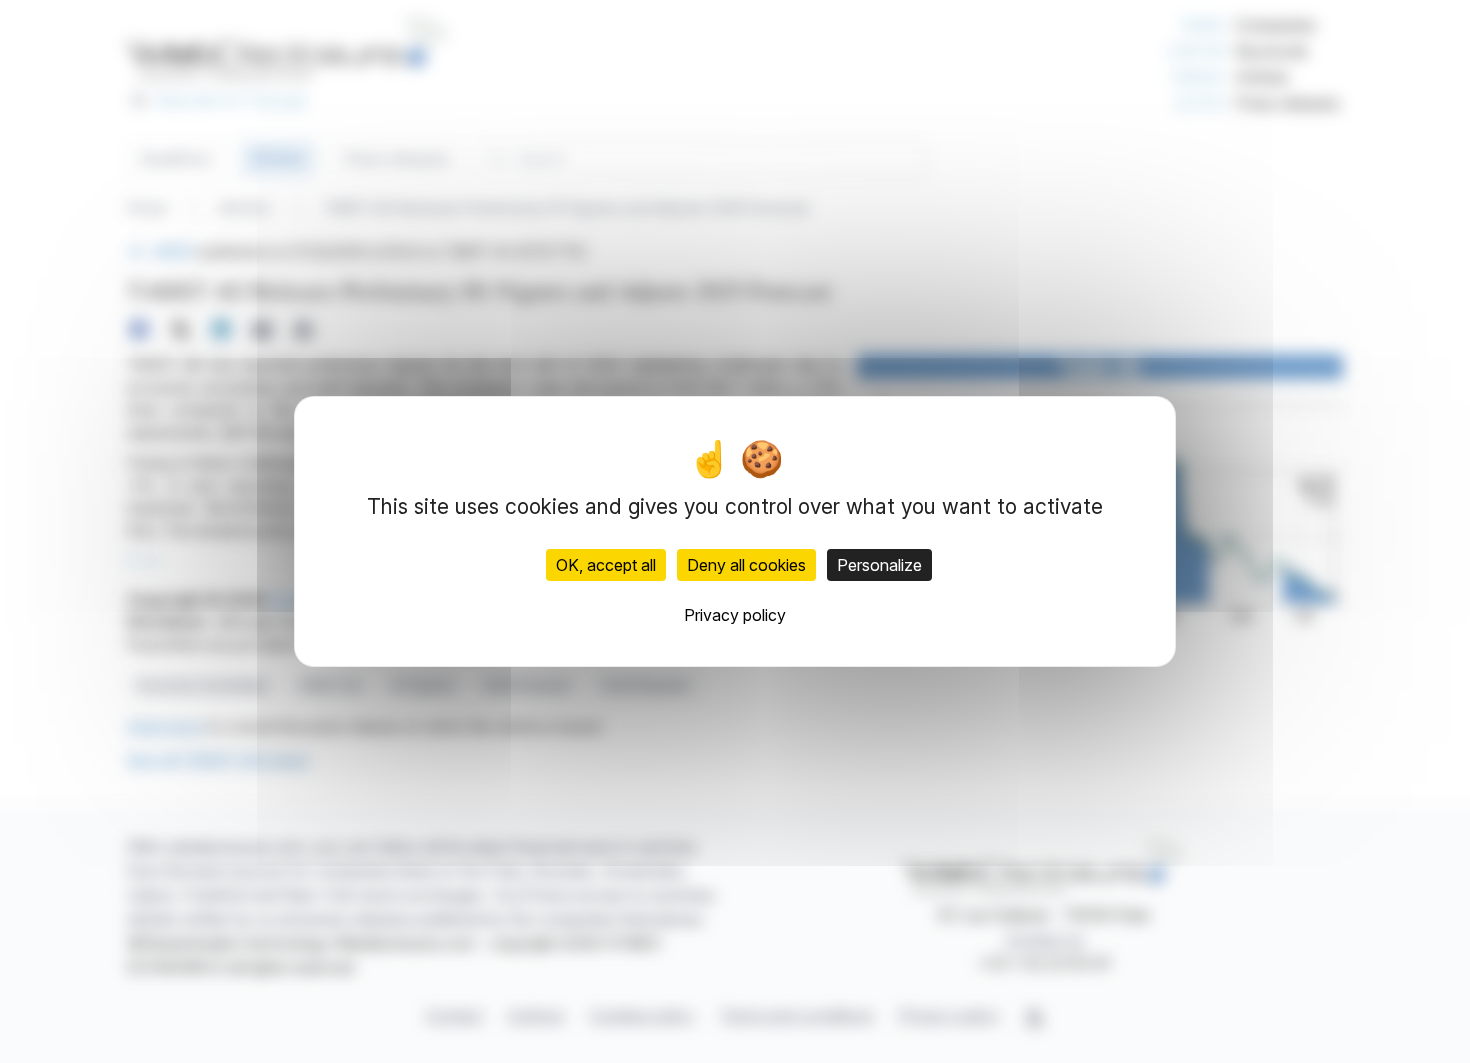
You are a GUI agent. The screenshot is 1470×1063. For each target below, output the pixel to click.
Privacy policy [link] (735, 615)
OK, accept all (606, 565)
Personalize (879, 565)
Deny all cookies (746, 565)
